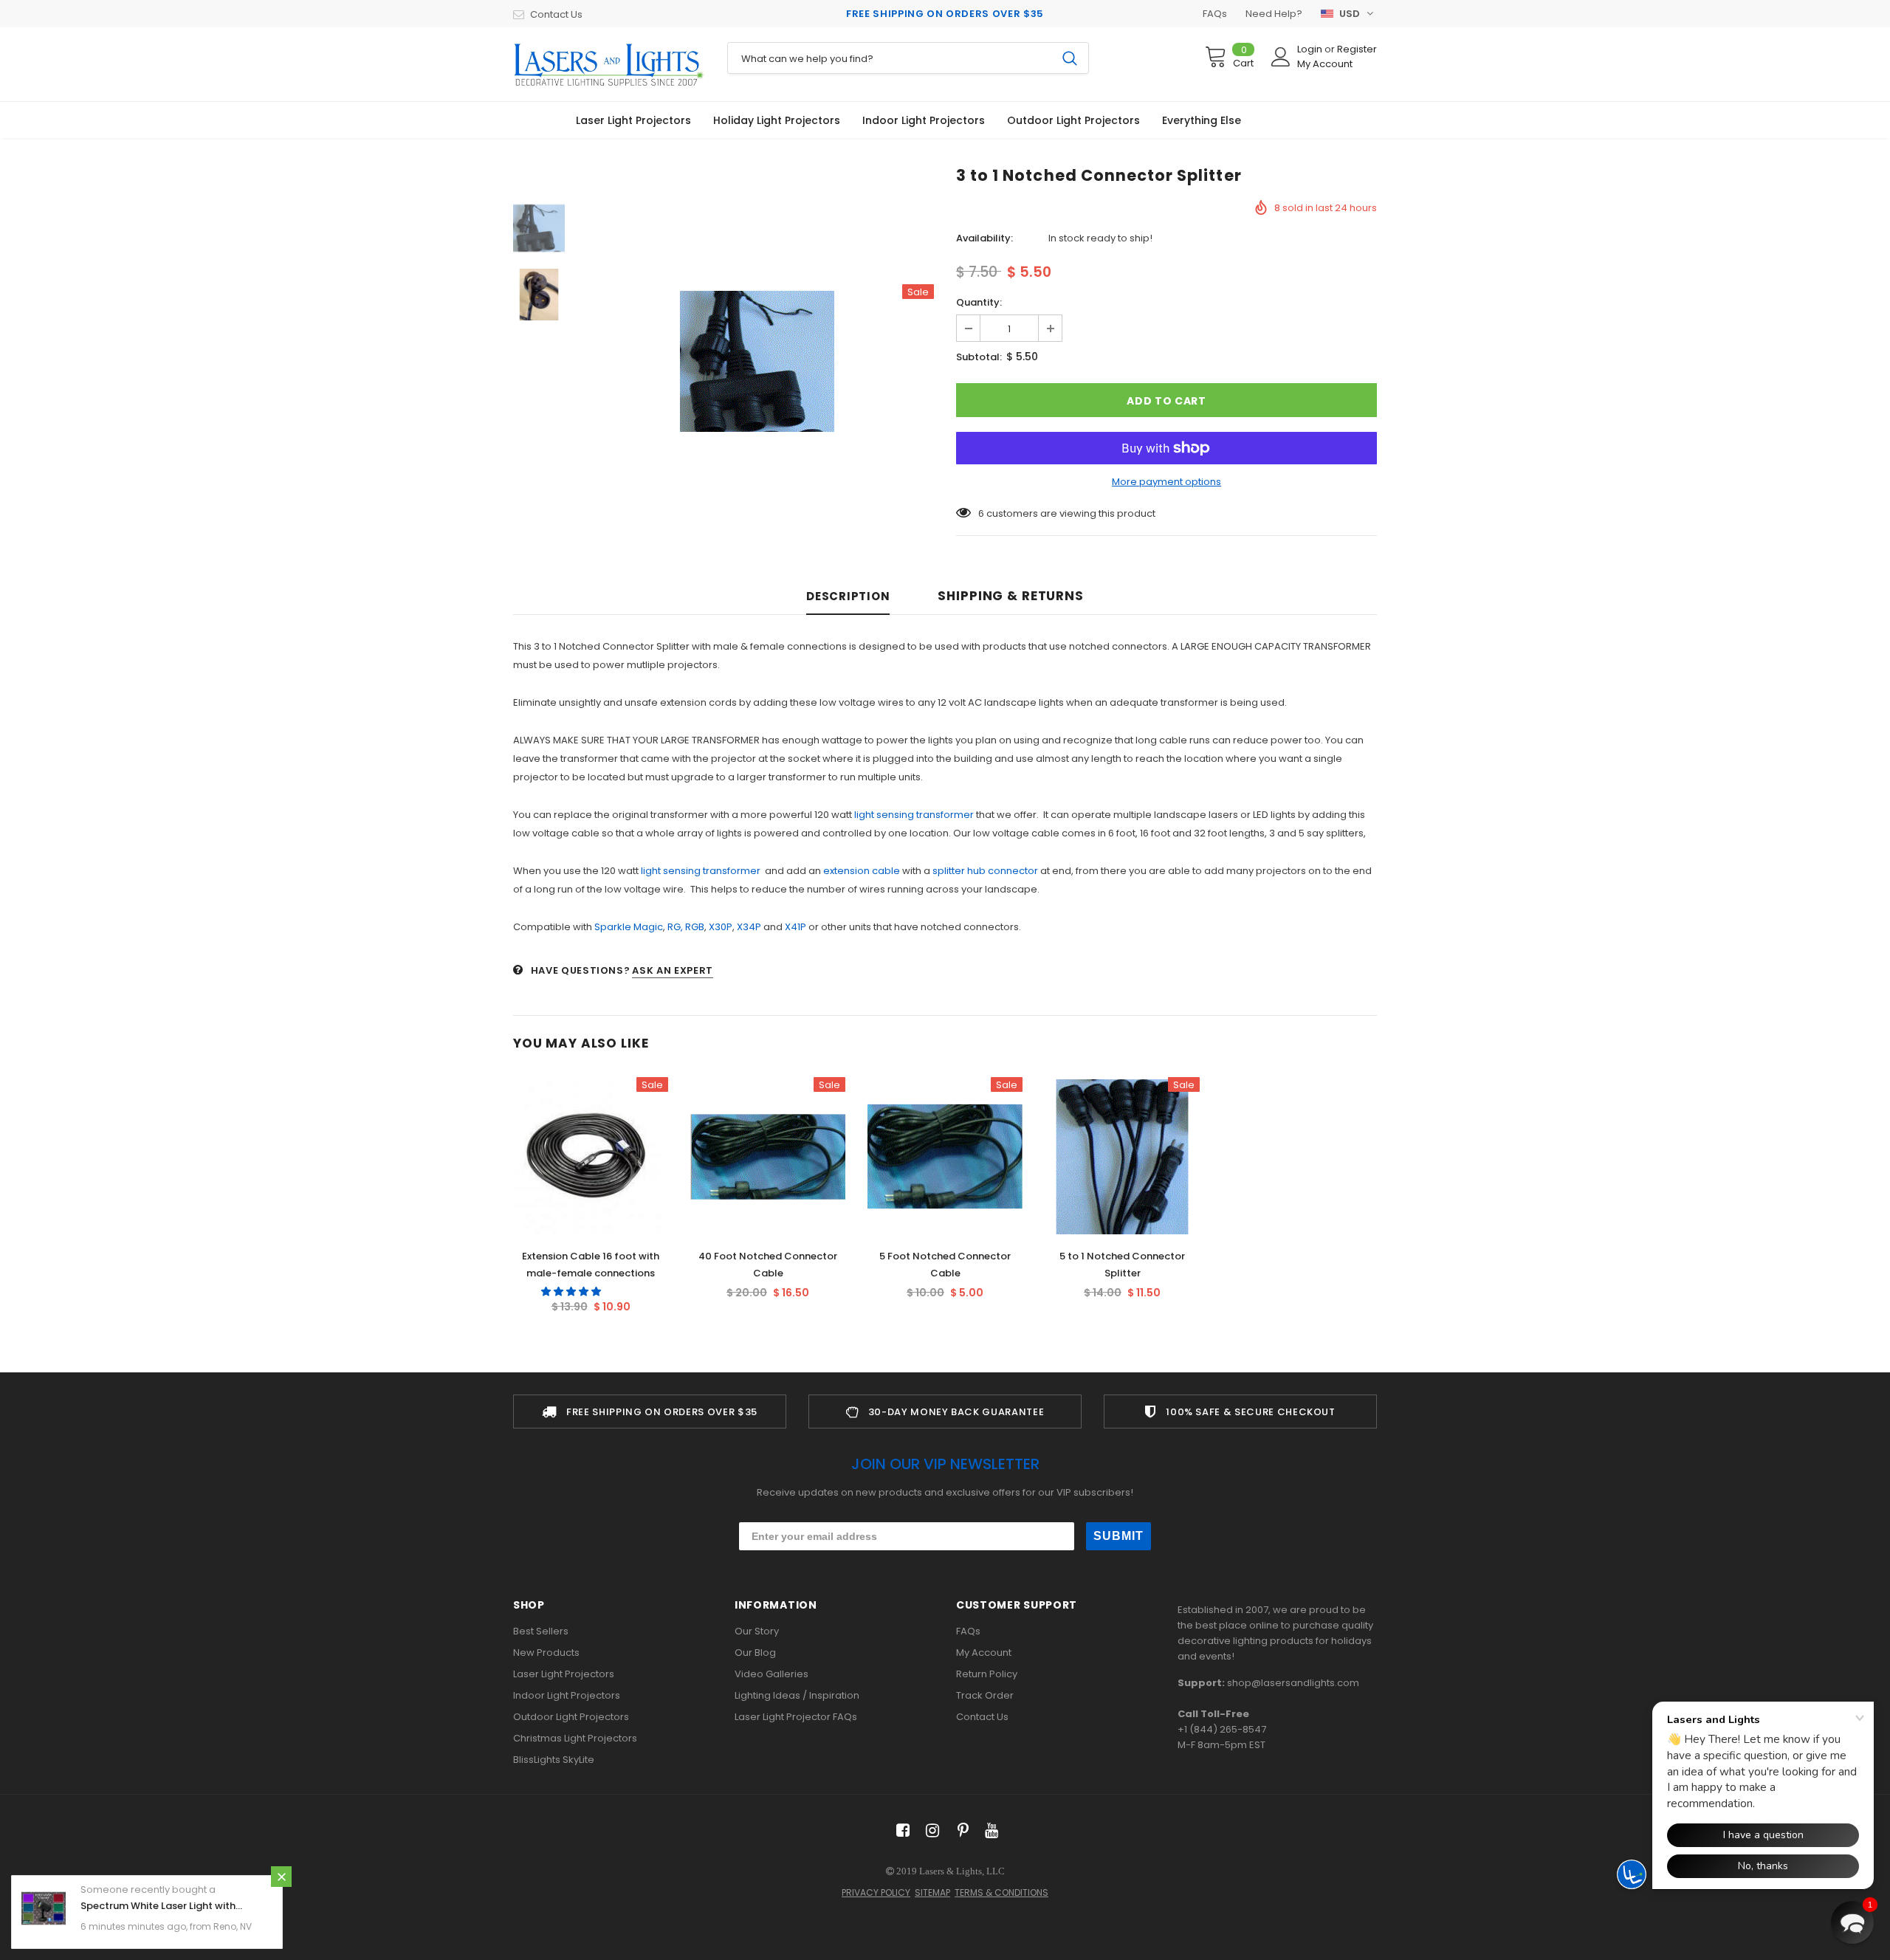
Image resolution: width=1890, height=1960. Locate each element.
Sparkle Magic (629, 927)
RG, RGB (686, 927)
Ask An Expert (672, 970)
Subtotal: (979, 357)
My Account (1325, 64)
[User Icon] (1281, 57)
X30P (721, 927)
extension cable (863, 871)
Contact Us (556, 14)
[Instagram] (930, 1830)
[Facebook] (900, 1830)
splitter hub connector (986, 871)
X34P (749, 927)
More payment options (1166, 482)
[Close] (281, 1877)
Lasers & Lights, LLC (962, 1871)
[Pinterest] (959, 1830)
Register (1357, 49)
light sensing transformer (915, 815)
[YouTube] (989, 1830)
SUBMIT (1118, 1536)
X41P (795, 927)
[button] (572, 1292)
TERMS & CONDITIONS (1001, 1892)
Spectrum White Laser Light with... (161, 1906)
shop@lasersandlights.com (1293, 1683)
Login (1311, 49)
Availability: (984, 238)
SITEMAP (932, 1892)
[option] (757, 361)
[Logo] (609, 64)
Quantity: (979, 302)
